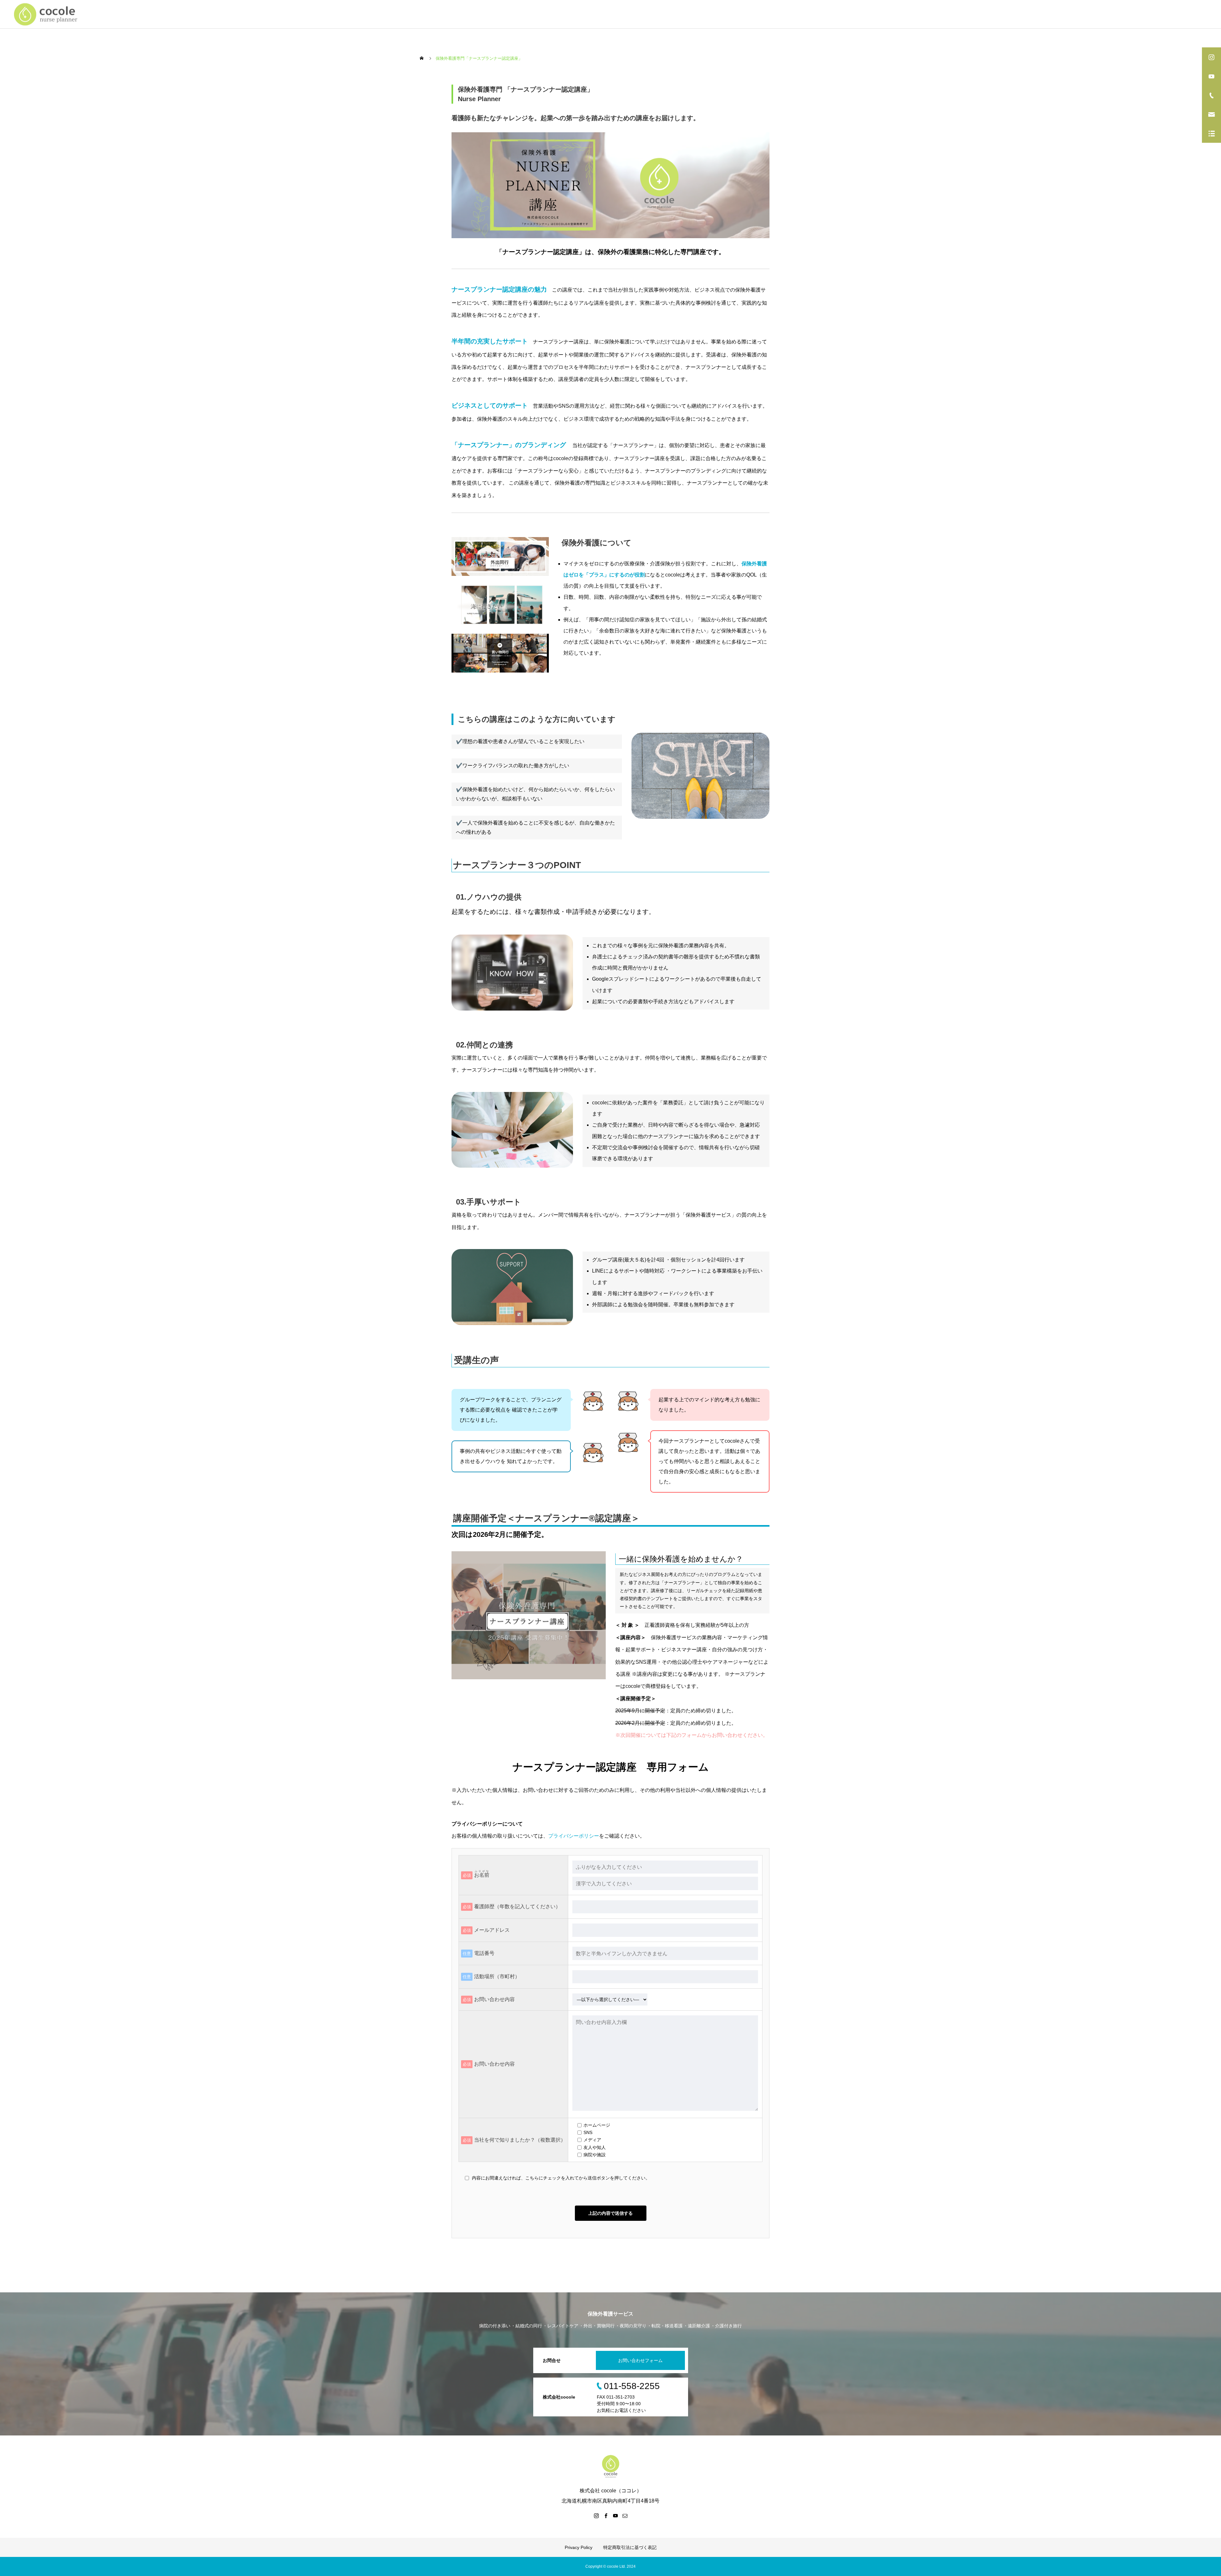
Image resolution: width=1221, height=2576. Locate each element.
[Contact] (625, 2516)
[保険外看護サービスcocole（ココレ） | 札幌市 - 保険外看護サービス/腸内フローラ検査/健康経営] (48, 14)
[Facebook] (606, 2516)
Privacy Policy (579, 2547)
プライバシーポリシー (574, 1836)
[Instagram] (596, 2516)
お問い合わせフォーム (640, 2360)
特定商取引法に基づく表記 (630, 2547)
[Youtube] (615, 2516)
